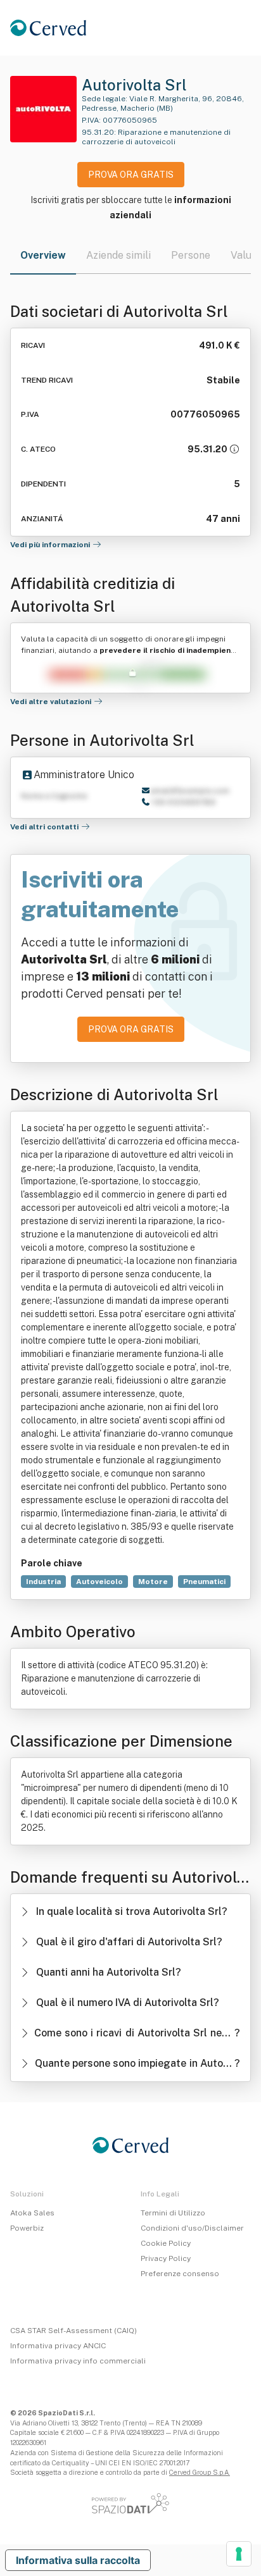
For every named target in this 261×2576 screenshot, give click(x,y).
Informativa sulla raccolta (78, 2560)
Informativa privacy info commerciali (78, 2361)
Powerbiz (27, 2228)
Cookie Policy (166, 2243)
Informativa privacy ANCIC (58, 2346)
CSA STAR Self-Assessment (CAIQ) (73, 2331)
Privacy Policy (166, 2258)
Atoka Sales (32, 2213)
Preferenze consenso (180, 2274)
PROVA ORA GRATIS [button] (131, 175)
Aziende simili (118, 255)
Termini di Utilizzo (173, 2213)
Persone (191, 255)
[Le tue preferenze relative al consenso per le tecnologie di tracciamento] (239, 2554)
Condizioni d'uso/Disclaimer (192, 2228)
